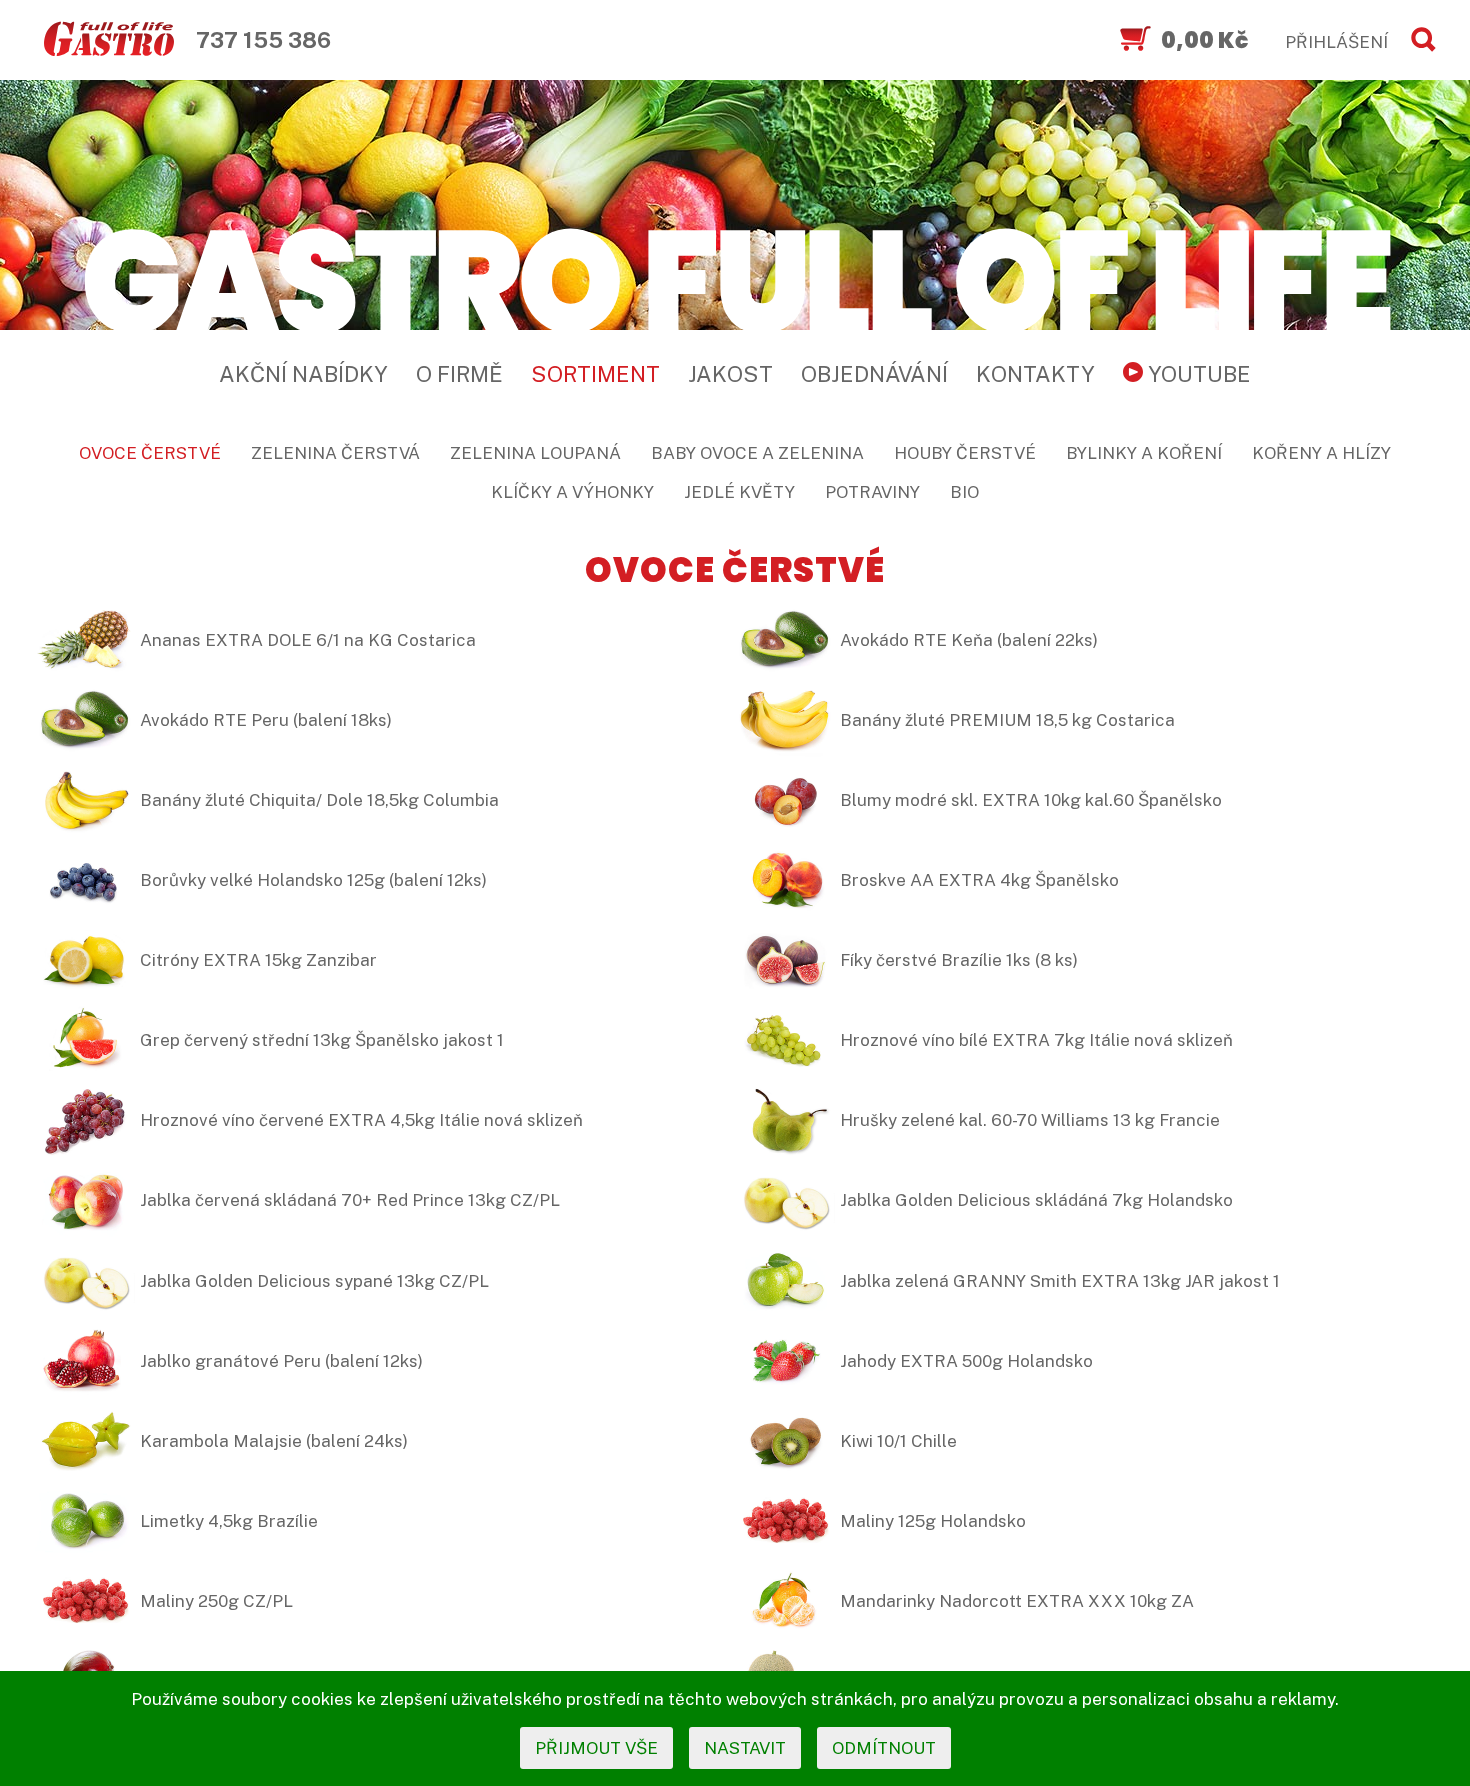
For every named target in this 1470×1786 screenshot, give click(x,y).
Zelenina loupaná (535, 453)
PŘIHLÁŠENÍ (1336, 42)
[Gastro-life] (109, 40)
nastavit (745, 1748)
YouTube (1197, 374)
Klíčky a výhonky (572, 492)
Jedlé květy (739, 492)
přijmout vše (596, 1748)
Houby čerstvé (965, 453)
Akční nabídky (303, 374)
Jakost (730, 374)
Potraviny (872, 492)
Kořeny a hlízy (1321, 453)
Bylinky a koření (1144, 453)
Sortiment (595, 374)
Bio (964, 492)
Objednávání (874, 374)
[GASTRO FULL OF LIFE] (735, 277)
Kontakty (1035, 374)
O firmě (459, 374)
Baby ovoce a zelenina (757, 453)
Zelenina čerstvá (335, 453)
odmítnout (884, 1748)
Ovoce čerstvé (150, 453)
